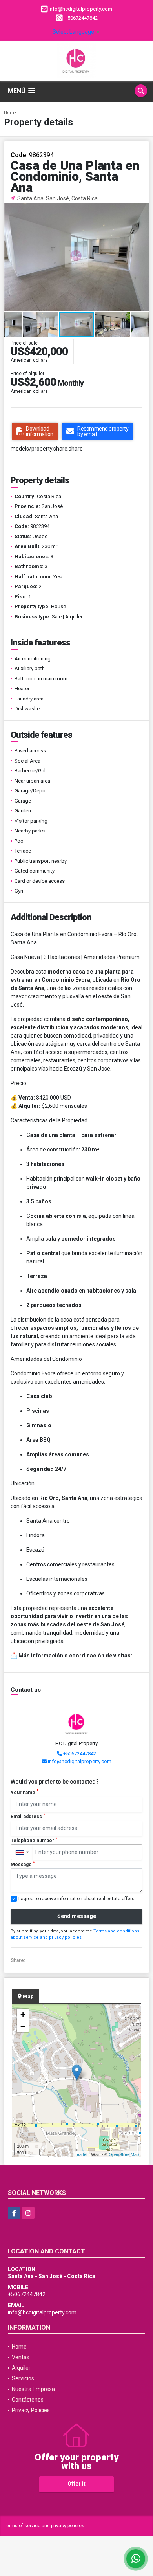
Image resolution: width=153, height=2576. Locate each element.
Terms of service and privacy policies (44, 2526)
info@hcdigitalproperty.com (80, 1761)
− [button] (23, 2026)
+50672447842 (81, 18)
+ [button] (23, 2014)
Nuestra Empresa (33, 2389)
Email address (28, 1816)
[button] (142, 210)
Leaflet (81, 2154)
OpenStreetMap (124, 2154)
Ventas (21, 2357)
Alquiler (21, 2368)
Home (10, 113)
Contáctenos (28, 2400)
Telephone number (34, 1840)
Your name (25, 1792)
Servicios (23, 2378)
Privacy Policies (31, 2410)
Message (23, 1864)
